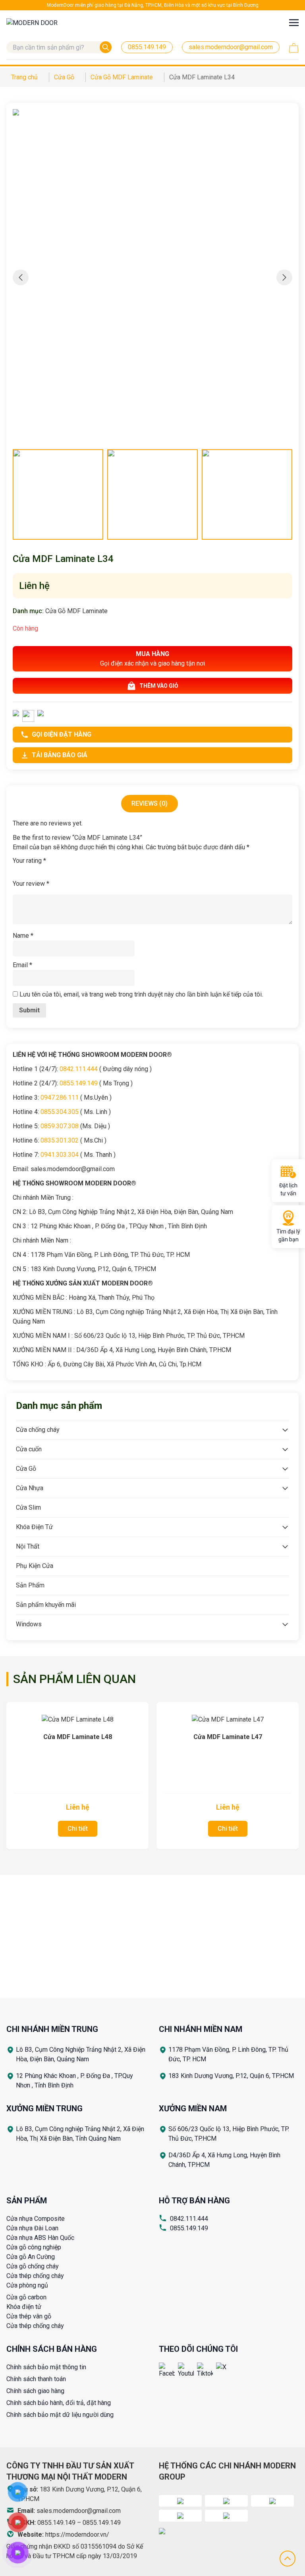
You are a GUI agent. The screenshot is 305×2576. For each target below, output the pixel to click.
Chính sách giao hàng (35, 2391)
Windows (29, 1624)
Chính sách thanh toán (36, 2379)
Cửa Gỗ (26, 1469)
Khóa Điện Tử (34, 1527)
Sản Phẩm (30, 1585)
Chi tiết (78, 1829)
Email (22, 965)
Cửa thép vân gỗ (29, 2316)
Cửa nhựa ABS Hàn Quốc (40, 2238)
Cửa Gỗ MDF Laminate (76, 611)
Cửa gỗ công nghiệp (34, 2247)
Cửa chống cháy (38, 1430)
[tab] (150, 804)
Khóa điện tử (24, 2307)
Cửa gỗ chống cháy (33, 2266)
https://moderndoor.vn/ (77, 2535)
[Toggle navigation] (294, 22)
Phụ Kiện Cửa (35, 1566)
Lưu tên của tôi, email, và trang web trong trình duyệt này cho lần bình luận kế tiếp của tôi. (141, 994)
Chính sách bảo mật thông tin (46, 2367)
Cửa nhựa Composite (36, 2219)
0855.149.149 (189, 2228)
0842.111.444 (189, 2219)
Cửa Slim (28, 1507)
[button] (284, 277)
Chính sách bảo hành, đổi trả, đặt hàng (59, 2403)
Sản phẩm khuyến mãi (46, 1605)
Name (23, 936)
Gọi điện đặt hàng (62, 734)
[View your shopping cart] (294, 48)
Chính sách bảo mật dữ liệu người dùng (60, 2415)
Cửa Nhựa (30, 1488)
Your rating (29, 861)
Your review (31, 884)
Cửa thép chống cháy (35, 2276)
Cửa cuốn (29, 1449)
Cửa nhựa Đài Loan (32, 2228)
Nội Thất (28, 1546)
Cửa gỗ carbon (26, 2297)
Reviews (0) (150, 803)
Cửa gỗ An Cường (31, 2257)
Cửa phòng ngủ (27, 2285)
